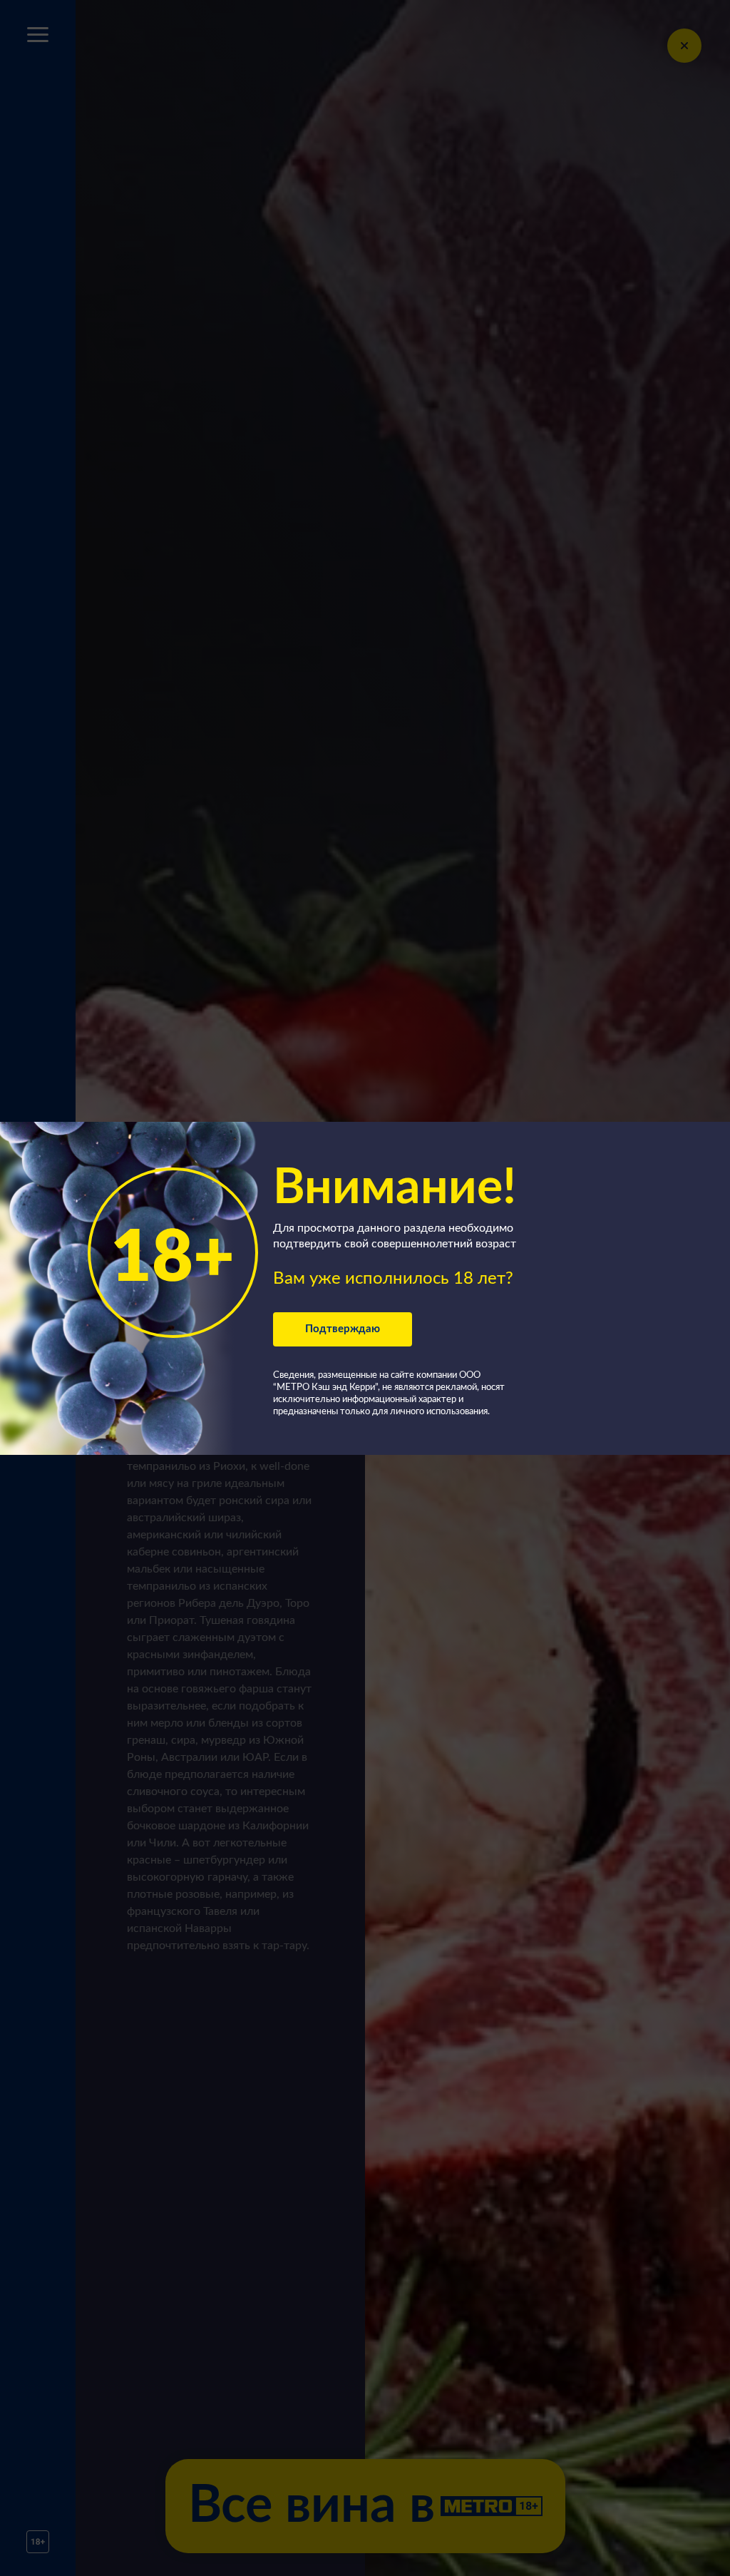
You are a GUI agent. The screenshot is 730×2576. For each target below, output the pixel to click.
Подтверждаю (343, 1329)
